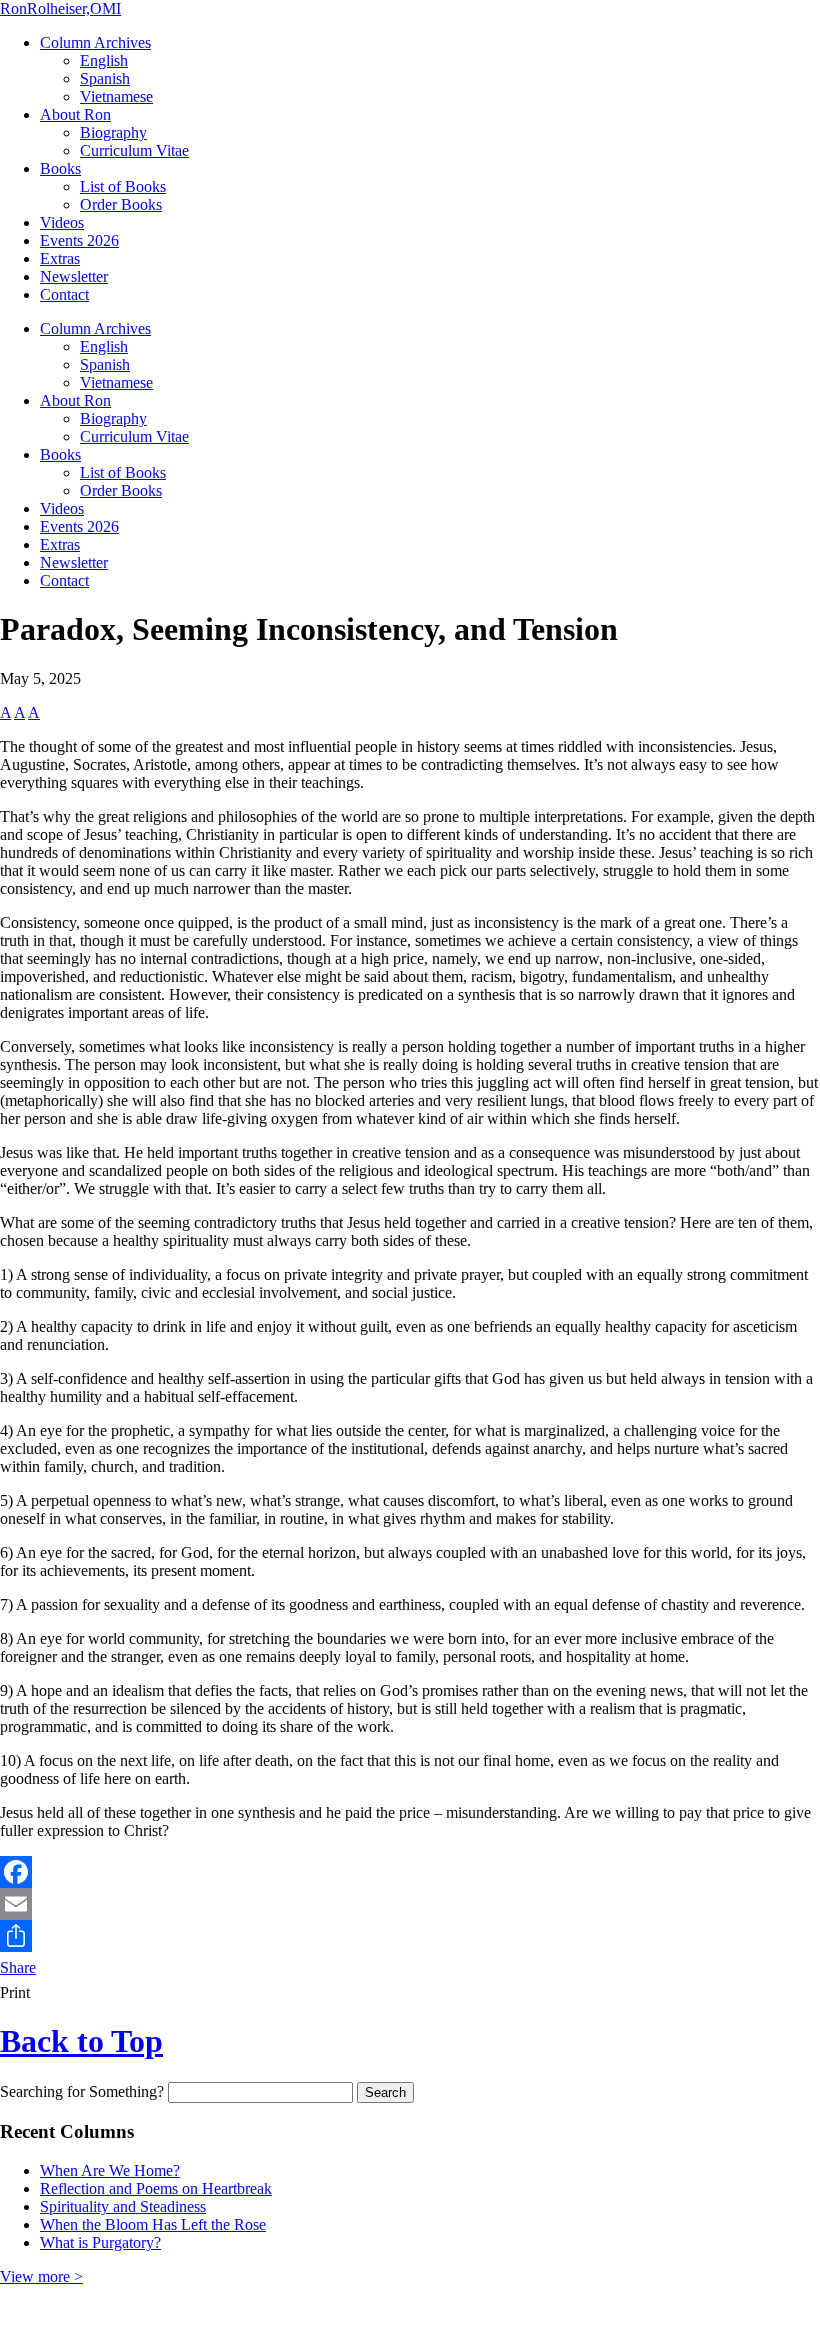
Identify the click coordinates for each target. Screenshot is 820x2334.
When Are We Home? (110, 2170)
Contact (64, 294)
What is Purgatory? (100, 2242)
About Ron (75, 114)
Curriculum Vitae (134, 150)
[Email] (410, 1904)
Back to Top (81, 2041)
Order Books (121, 204)
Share (18, 1967)
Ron (60, 8)
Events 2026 (79, 240)
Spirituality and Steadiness (123, 2206)
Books (60, 168)
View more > (41, 2276)
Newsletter (74, 276)
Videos (62, 222)
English (104, 60)
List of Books (123, 186)
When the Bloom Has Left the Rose (153, 2224)
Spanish (105, 78)
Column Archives (95, 42)
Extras (60, 258)
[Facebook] (410, 1872)
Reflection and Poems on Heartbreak (156, 2188)
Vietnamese (116, 96)
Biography (113, 132)
